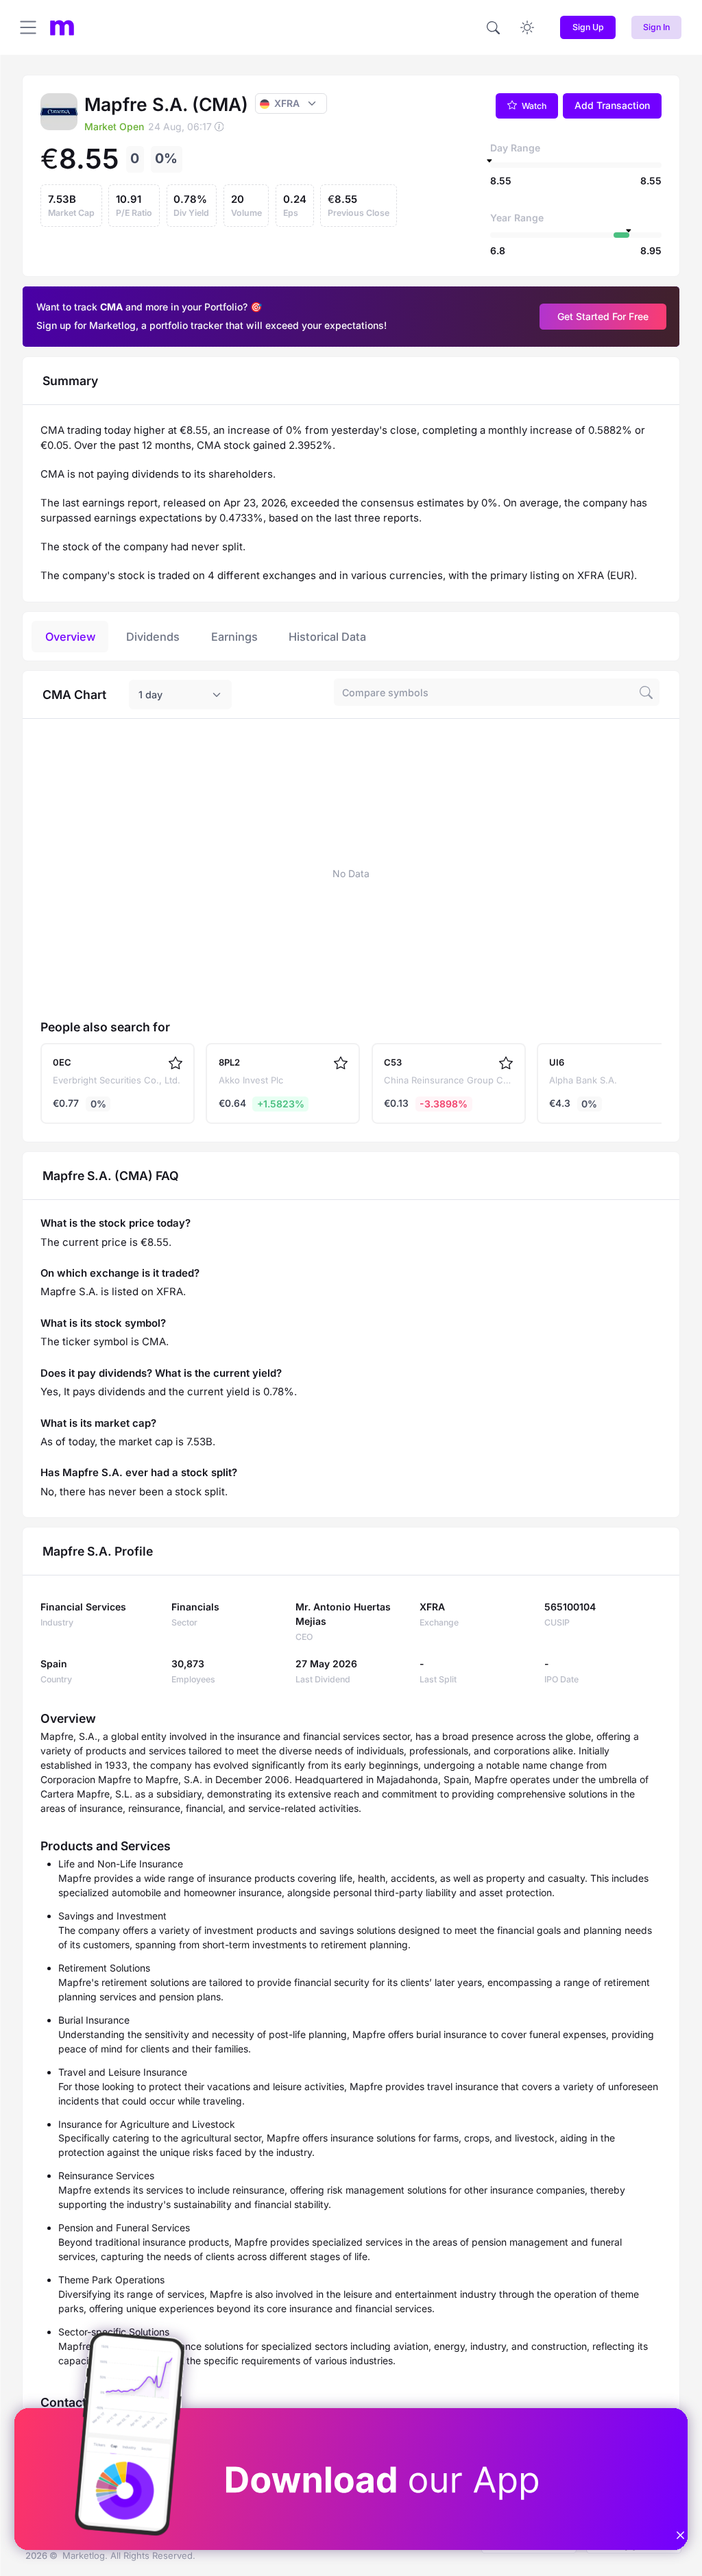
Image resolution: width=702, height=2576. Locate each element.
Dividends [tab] (153, 637)
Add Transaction (612, 105)
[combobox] (180, 695)
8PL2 (229, 1062)
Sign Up (588, 27)
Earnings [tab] (234, 637)
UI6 (557, 1062)
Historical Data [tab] (327, 637)
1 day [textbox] (150, 695)
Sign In (656, 27)
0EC (62, 1062)
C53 (393, 1062)
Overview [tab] (70, 637)
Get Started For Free (603, 316)
